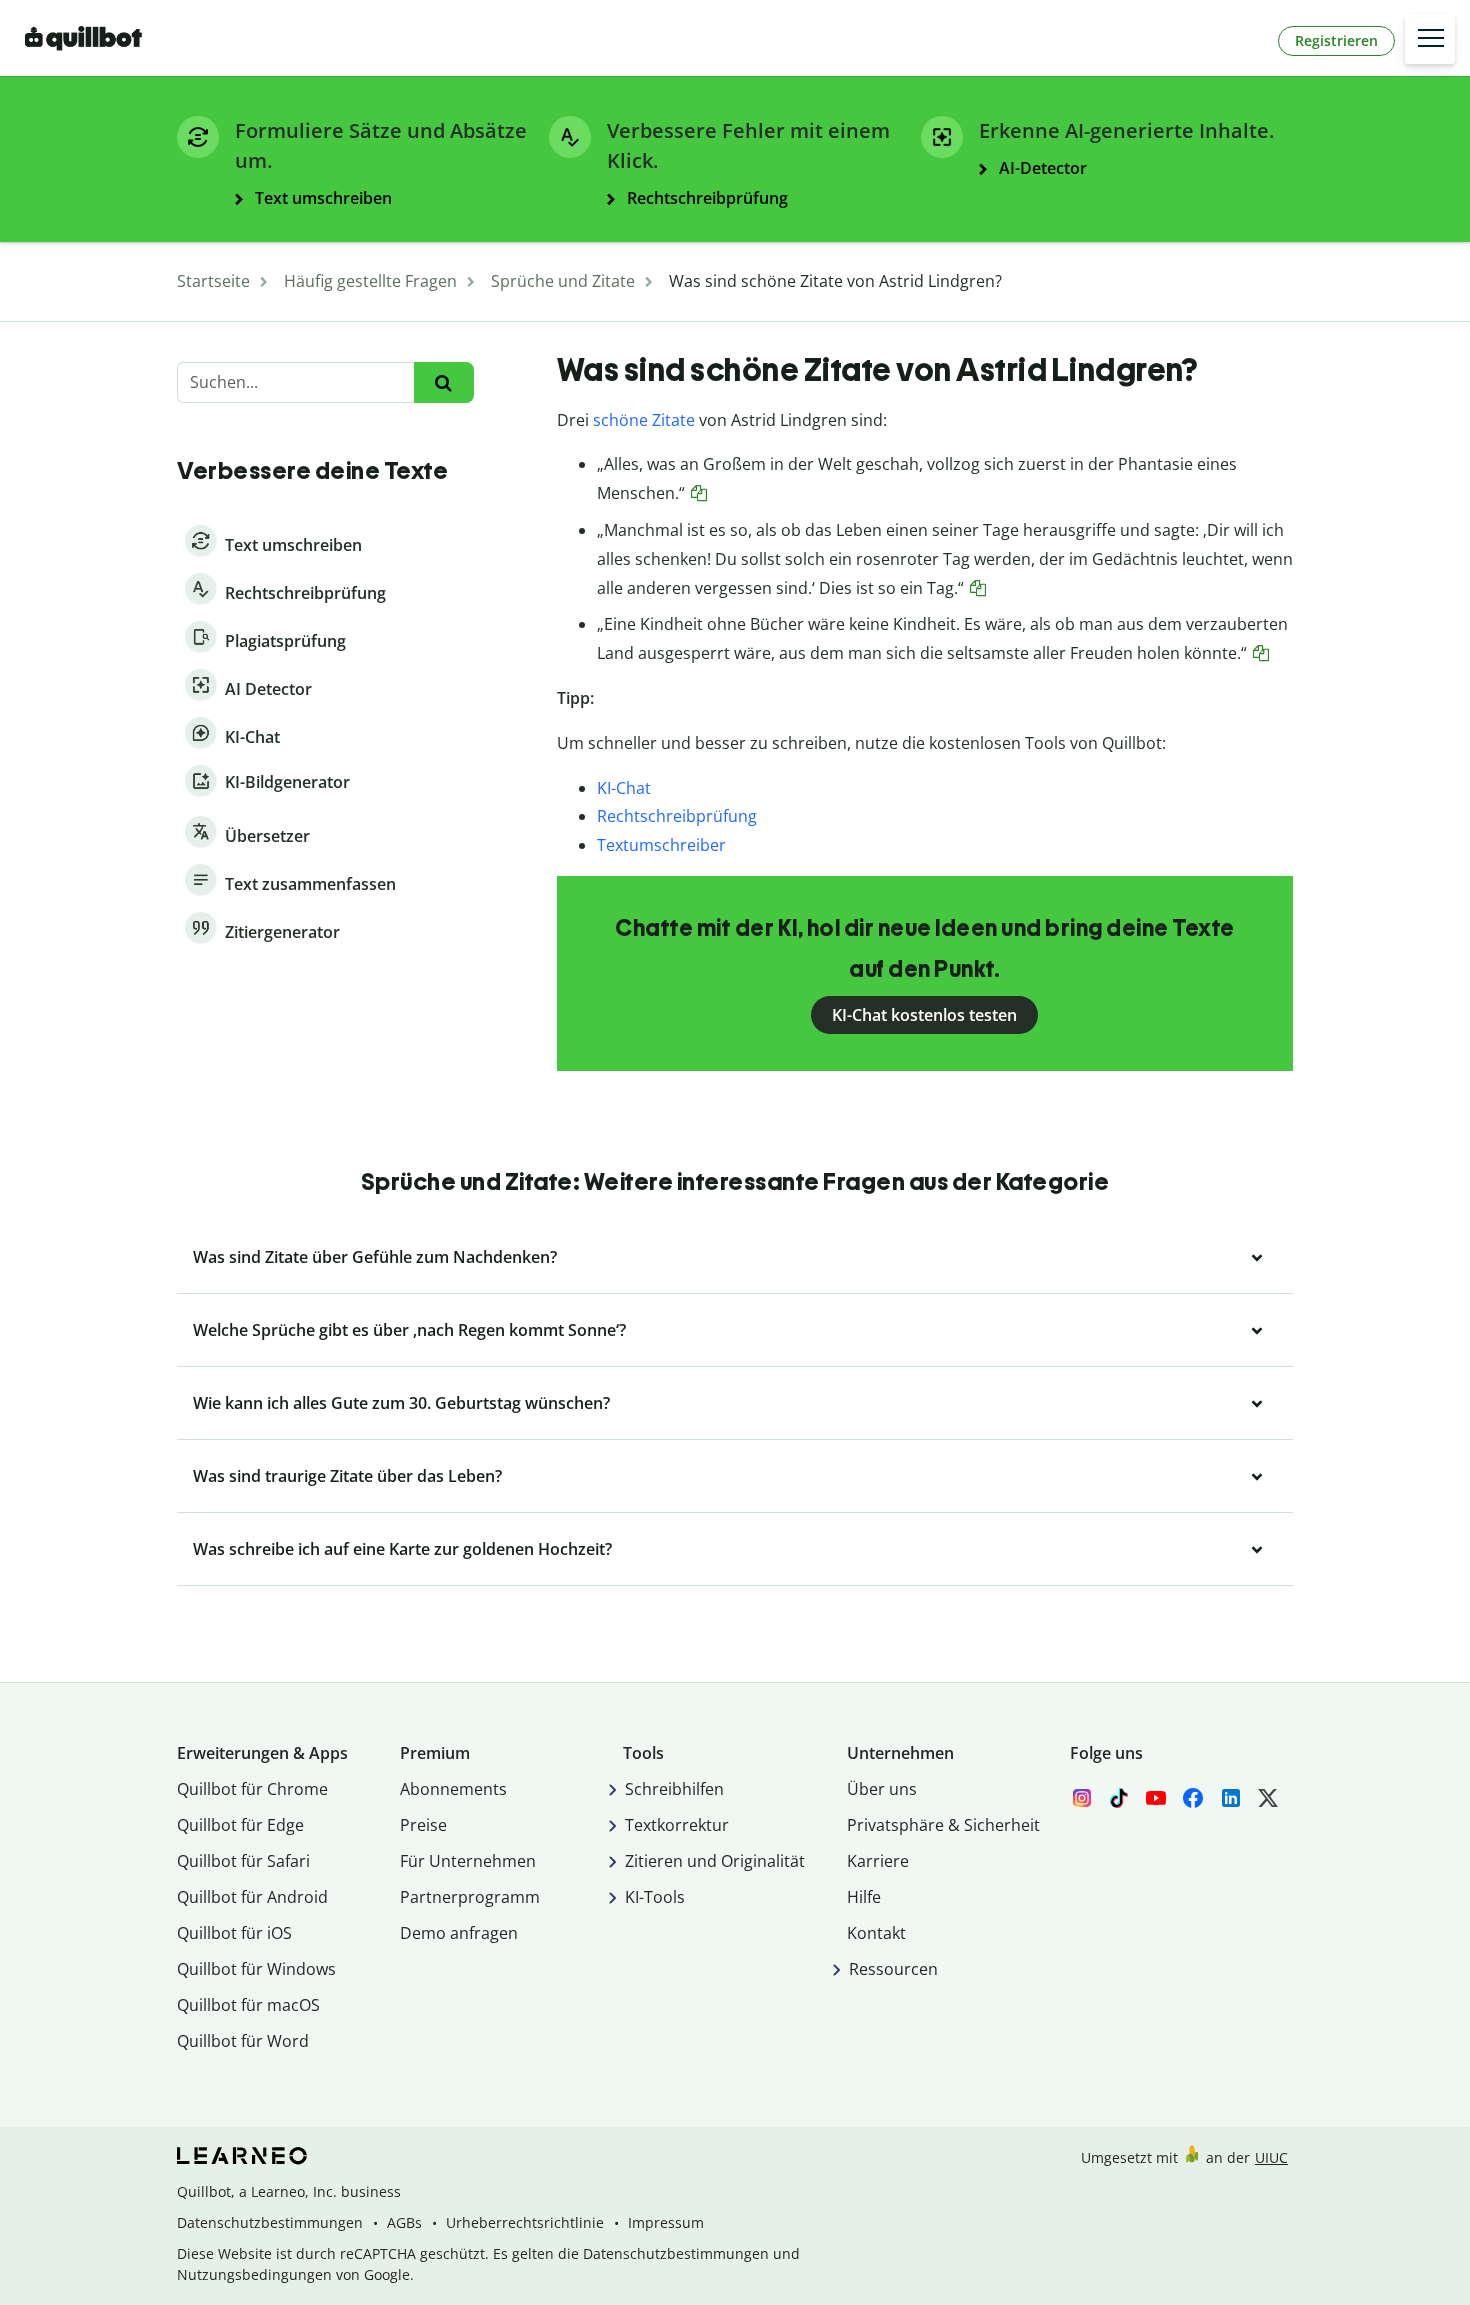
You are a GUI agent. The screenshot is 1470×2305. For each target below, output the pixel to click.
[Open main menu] (1430, 39)
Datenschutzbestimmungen (270, 2222)
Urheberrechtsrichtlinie (525, 2222)
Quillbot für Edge (240, 1825)
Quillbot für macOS (248, 2005)
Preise (423, 1825)
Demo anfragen (459, 1933)
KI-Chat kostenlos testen (924, 1015)
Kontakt (876, 1933)
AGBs (404, 2222)
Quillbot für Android (252, 1897)
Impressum (666, 2222)
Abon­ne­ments (453, 1789)
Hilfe (864, 1897)
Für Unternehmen (468, 1861)
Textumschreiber (661, 845)
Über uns (882, 1789)
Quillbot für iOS (234, 1933)
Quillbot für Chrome (252, 1789)
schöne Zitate (644, 420)
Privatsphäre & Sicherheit (943, 1825)
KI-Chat (624, 788)
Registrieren (1336, 40)
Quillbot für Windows (256, 1969)
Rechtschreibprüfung (677, 816)
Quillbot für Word (243, 2041)
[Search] (443, 382)
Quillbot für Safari (243, 1861)
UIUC (1271, 2157)
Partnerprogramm (470, 1897)
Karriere (878, 1861)
